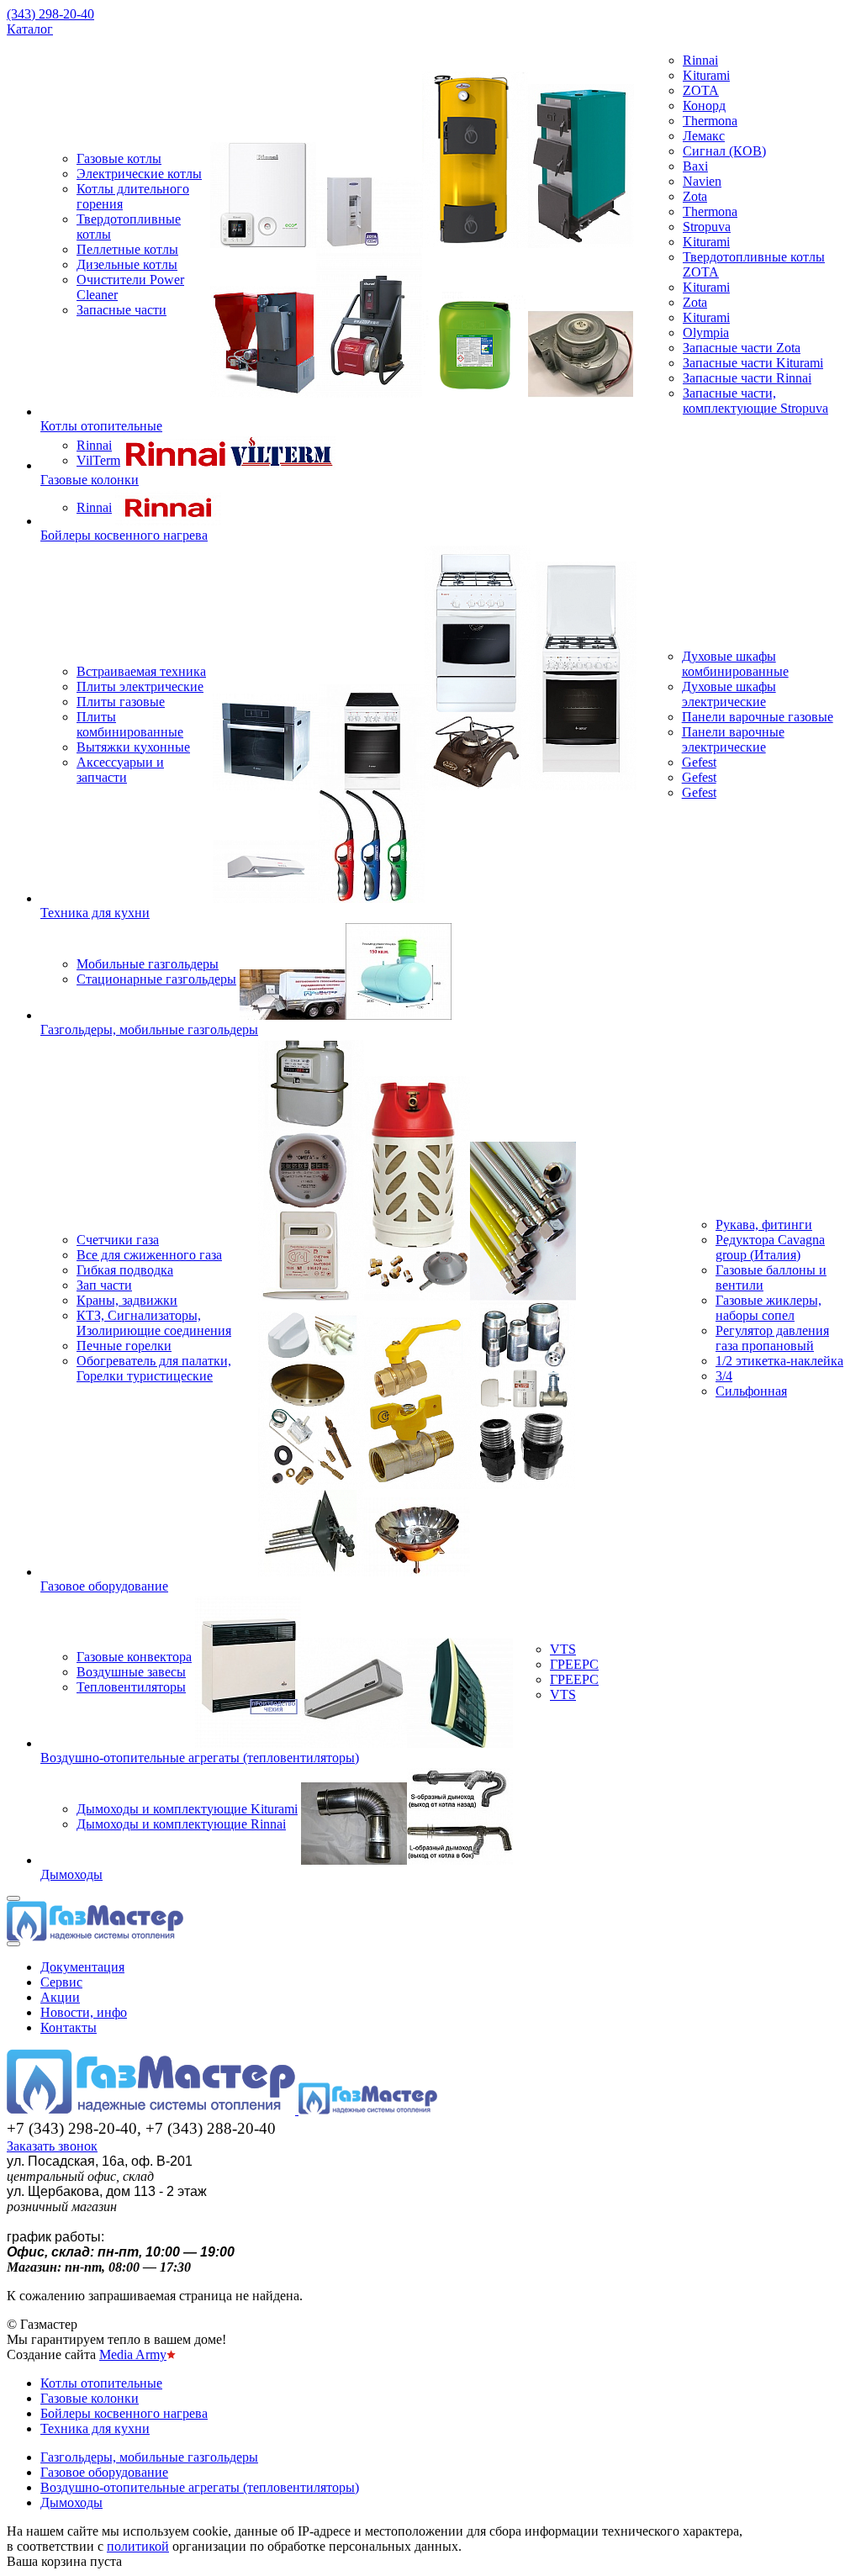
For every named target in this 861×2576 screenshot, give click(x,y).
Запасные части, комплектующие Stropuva (755, 401)
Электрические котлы (139, 174)
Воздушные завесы (131, 1672)
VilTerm (98, 460)
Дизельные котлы (127, 264)
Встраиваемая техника (141, 671)
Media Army (133, 2354)
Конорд (704, 106)
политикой (138, 2546)
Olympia (706, 333)
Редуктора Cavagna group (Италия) (770, 1247)
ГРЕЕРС (574, 1664)
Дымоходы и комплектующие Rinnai (181, 1824)
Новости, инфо (84, 2012)
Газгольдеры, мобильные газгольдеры (149, 1029)
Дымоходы (71, 1874)
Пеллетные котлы (127, 249)
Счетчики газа (118, 1240)
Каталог (30, 29)
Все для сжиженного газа (149, 1255)
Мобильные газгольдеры (148, 964)
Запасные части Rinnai (747, 378)
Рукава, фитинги (764, 1225)
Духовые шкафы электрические (729, 694)
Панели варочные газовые (758, 717)
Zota (695, 196)
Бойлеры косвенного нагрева (124, 535)
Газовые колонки (90, 480)
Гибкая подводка (125, 1270)
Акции (60, 1997)
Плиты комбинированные (130, 724)
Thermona (710, 121)
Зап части (104, 1285)
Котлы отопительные (101, 426)
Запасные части (121, 310)
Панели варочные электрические (733, 739)
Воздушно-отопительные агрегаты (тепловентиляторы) (200, 1758)
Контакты (69, 2027)
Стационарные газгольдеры (156, 979)
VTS (563, 1649)
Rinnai (700, 60)
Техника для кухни (95, 913)
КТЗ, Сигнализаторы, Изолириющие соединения (154, 1323)
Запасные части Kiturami (753, 363)
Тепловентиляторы (131, 1687)
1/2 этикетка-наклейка (779, 1361)
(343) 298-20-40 (50, 14)
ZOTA (701, 90)
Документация (82, 1967)
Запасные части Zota (742, 348)
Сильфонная (751, 1391)
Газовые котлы (119, 158)
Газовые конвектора (134, 1657)
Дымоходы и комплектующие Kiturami (187, 1809)
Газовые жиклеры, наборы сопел (769, 1308)
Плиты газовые (121, 702)
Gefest (699, 762)
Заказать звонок (52, 2146)
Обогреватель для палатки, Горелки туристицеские (154, 1368)
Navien (702, 181)
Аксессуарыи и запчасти (120, 770)
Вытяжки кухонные (133, 747)
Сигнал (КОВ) (724, 151)
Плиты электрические (140, 686)
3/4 (724, 1376)
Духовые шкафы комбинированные (735, 664)
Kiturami (706, 75)
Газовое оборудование (104, 1586)
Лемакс (704, 136)
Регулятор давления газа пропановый (772, 1338)
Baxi (695, 166)
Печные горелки (124, 1346)
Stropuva (707, 227)
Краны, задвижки (127, 1300)
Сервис (61, 1982)
